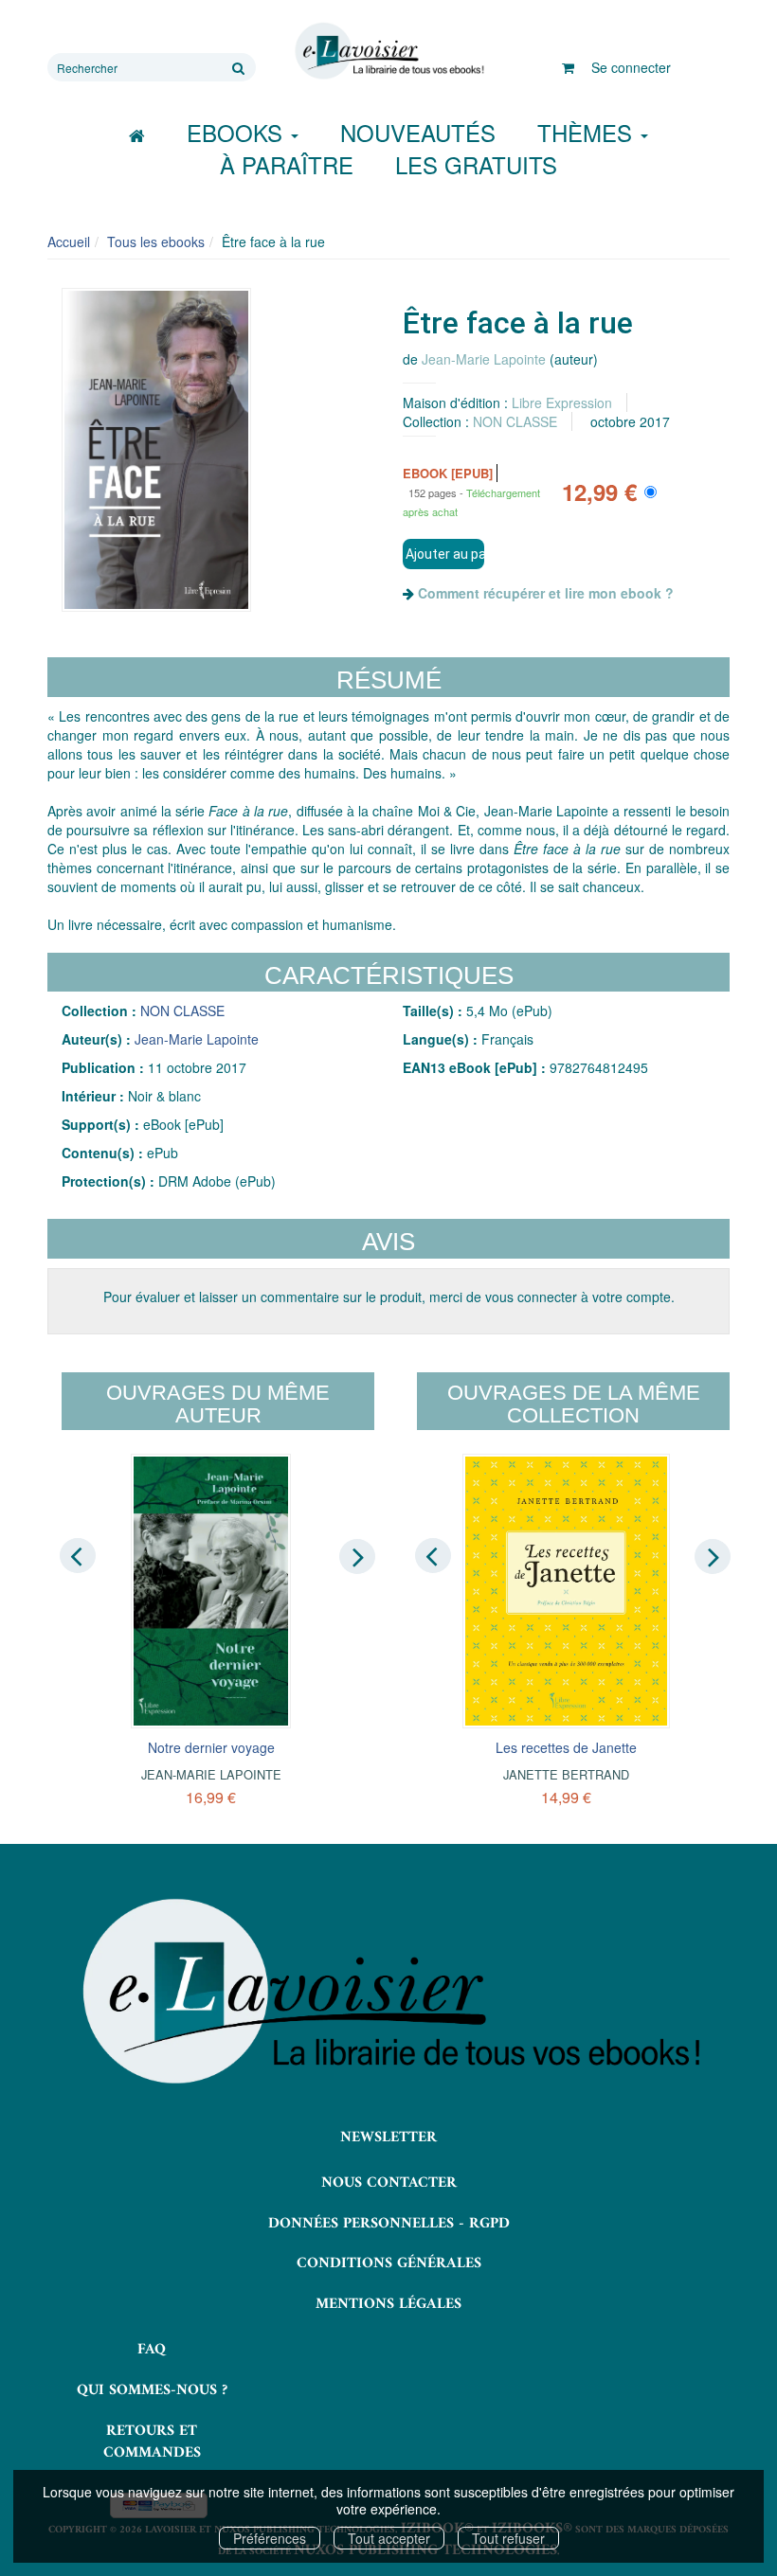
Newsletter (388, 2138)
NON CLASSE (515, 421)
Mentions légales (388, 2304)
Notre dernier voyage (211, 1747)
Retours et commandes (152, 2442)
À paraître (287, 164)
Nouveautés (418, 132)
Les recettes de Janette (566, 1747)
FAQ (152, 2350)
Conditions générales (389, 2263)
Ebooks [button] (238, 132)
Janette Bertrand (566, 1774)
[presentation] (78, 1555)
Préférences (270, 2538)
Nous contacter (389, 2183)
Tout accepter (389, 2538)
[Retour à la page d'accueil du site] (388, 51)
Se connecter (631, 67)
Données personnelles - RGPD (389, 2224)
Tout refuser (508, 2538)
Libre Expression (562, 402)
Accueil (69, 241)
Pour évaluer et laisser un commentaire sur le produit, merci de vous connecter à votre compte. (389, 1297)
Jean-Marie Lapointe (484, 359)
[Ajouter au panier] (443, 554)
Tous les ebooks (156, 241)
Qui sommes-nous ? (152, 2390)
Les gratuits (476, 164)
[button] (156, 450)
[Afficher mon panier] (568, 67)
